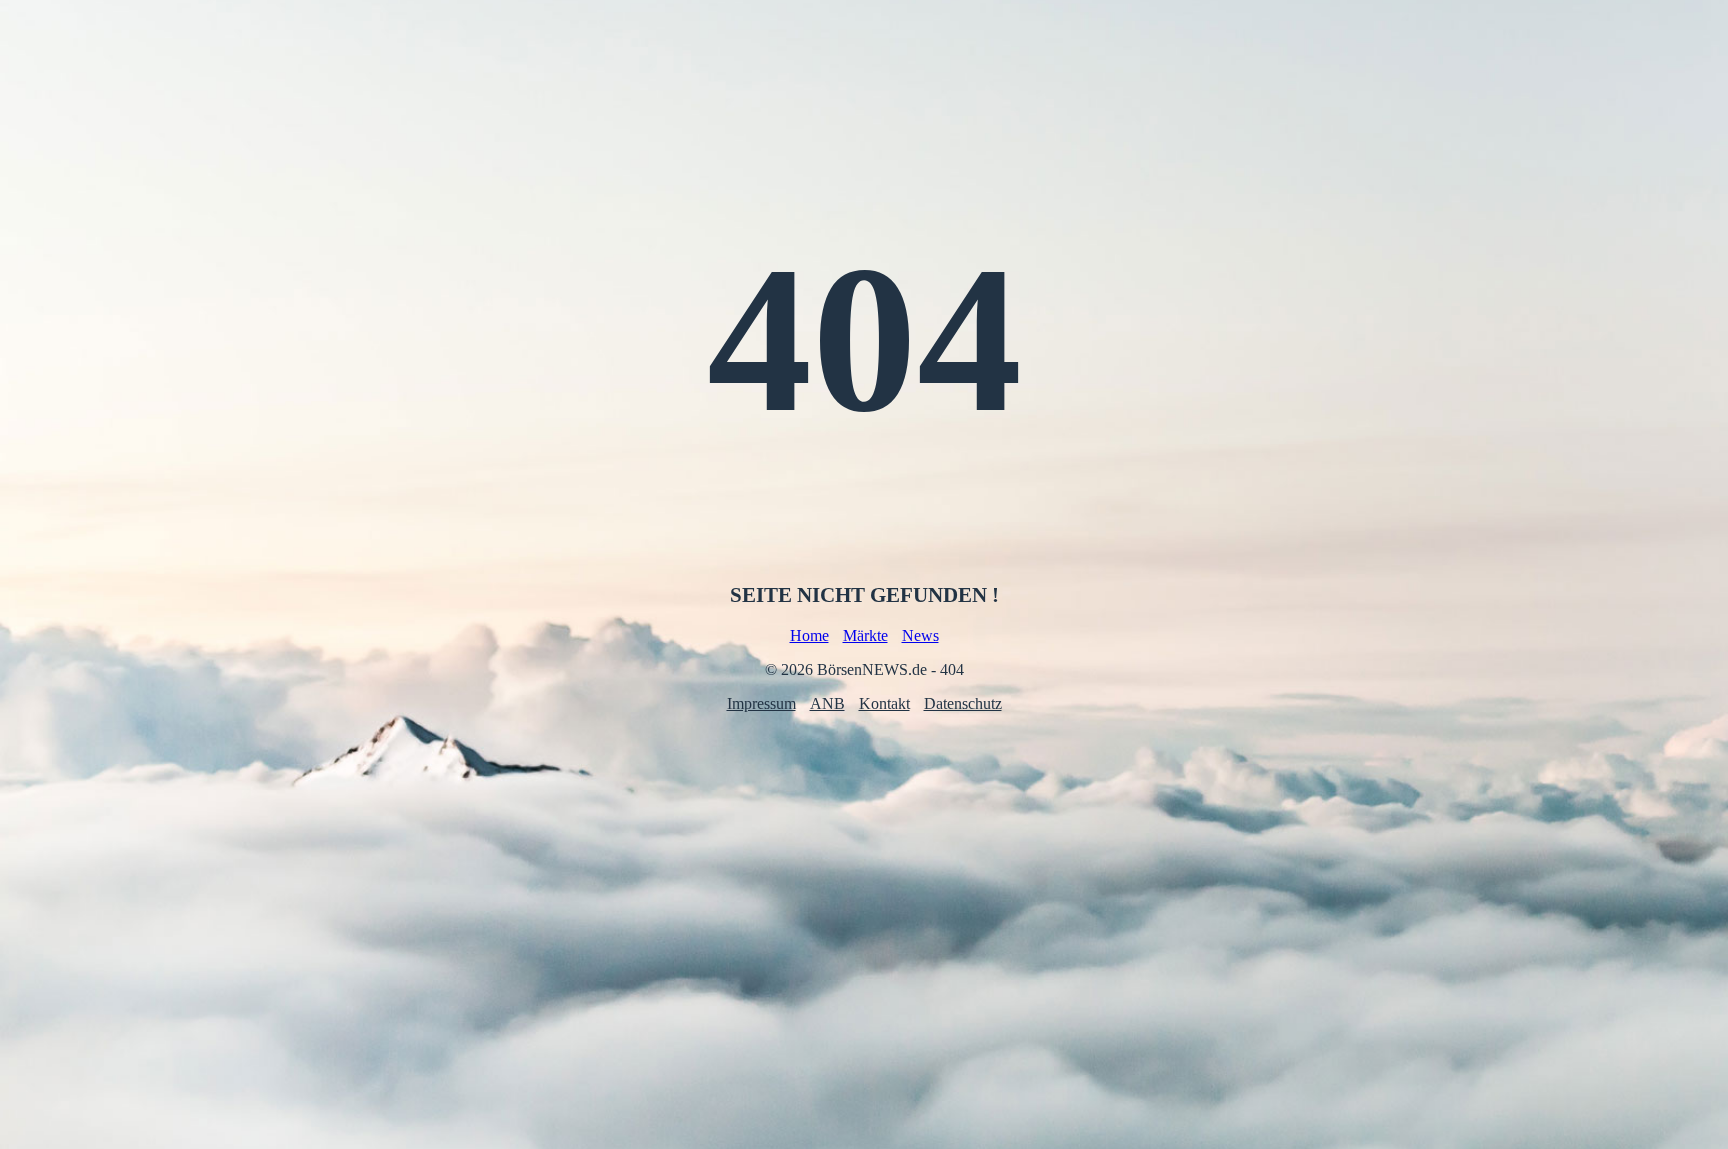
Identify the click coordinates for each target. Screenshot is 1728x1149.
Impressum (761, 703)
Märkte (865, 635)
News (920, 635)
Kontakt (884, 703)
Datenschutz (963, 703)
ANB (827, 703)
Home (809, 635)
